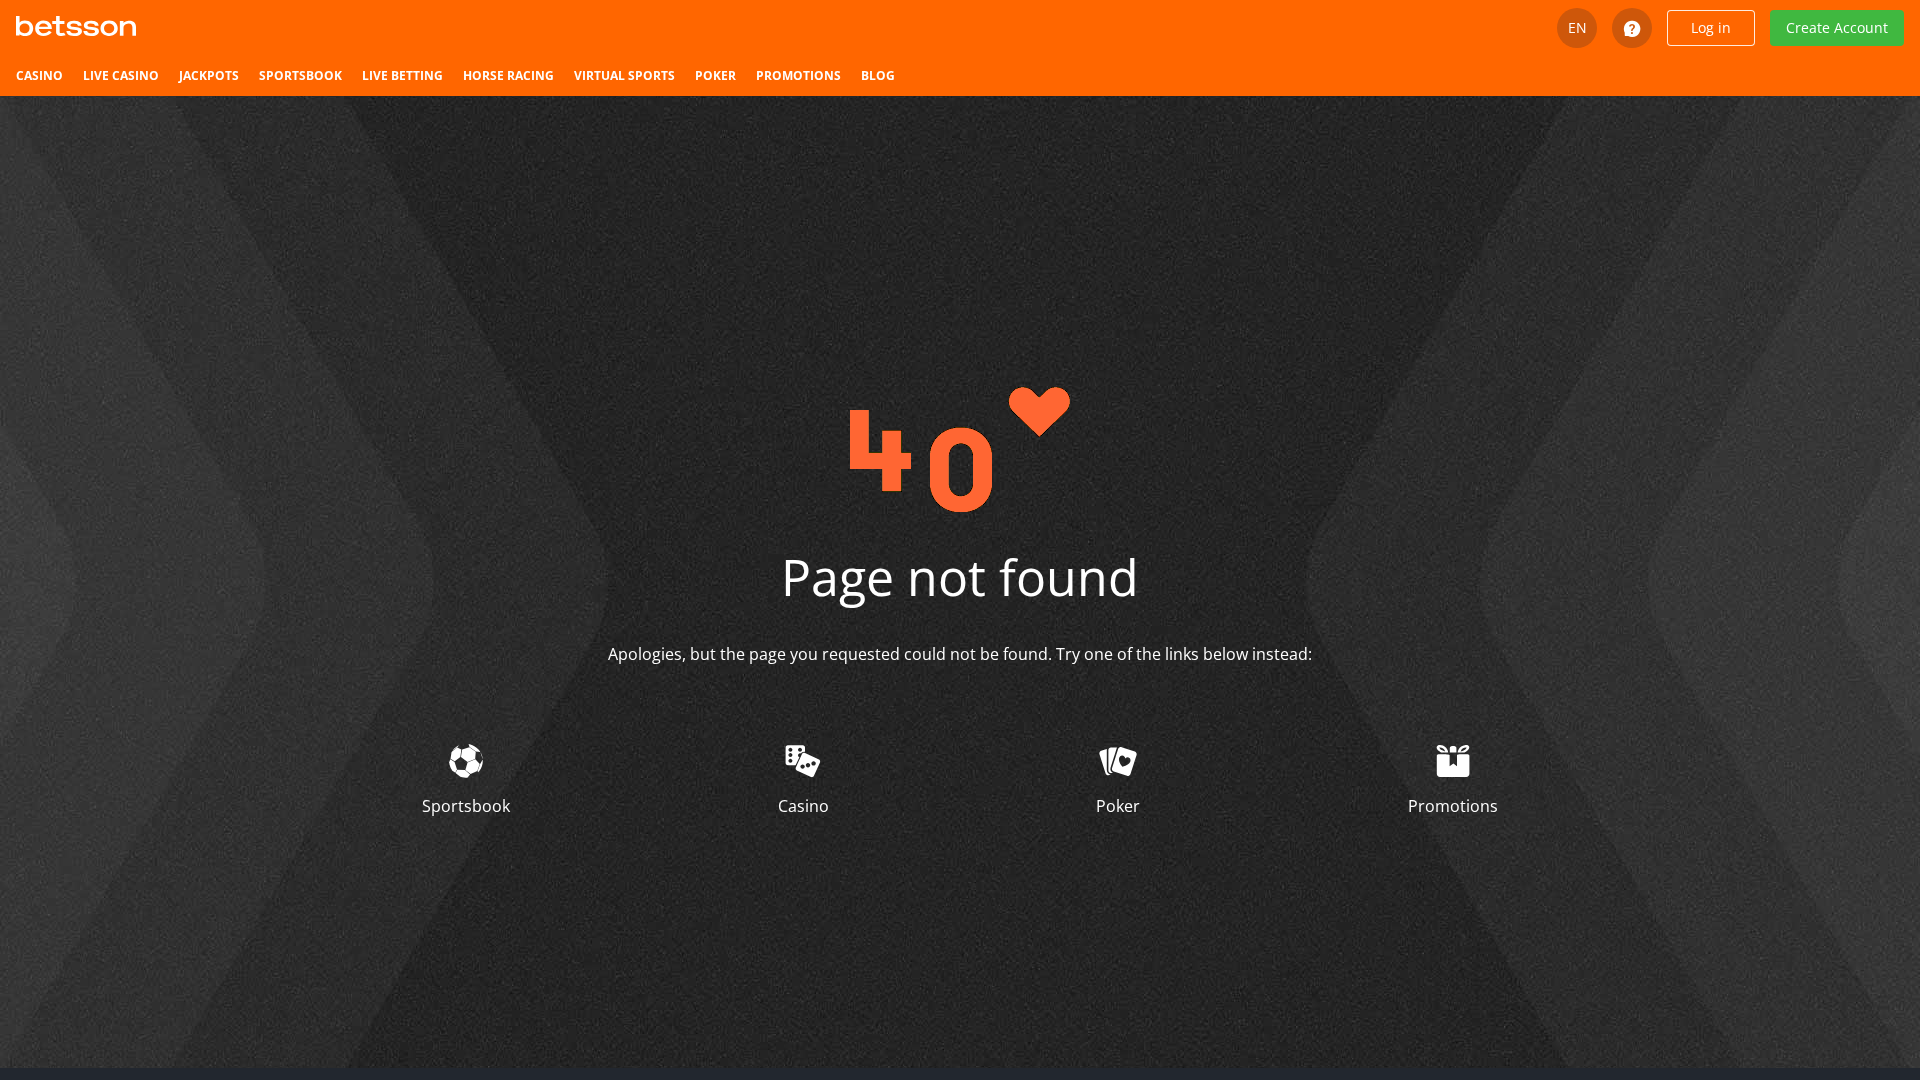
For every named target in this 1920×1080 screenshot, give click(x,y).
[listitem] (39, 76)
